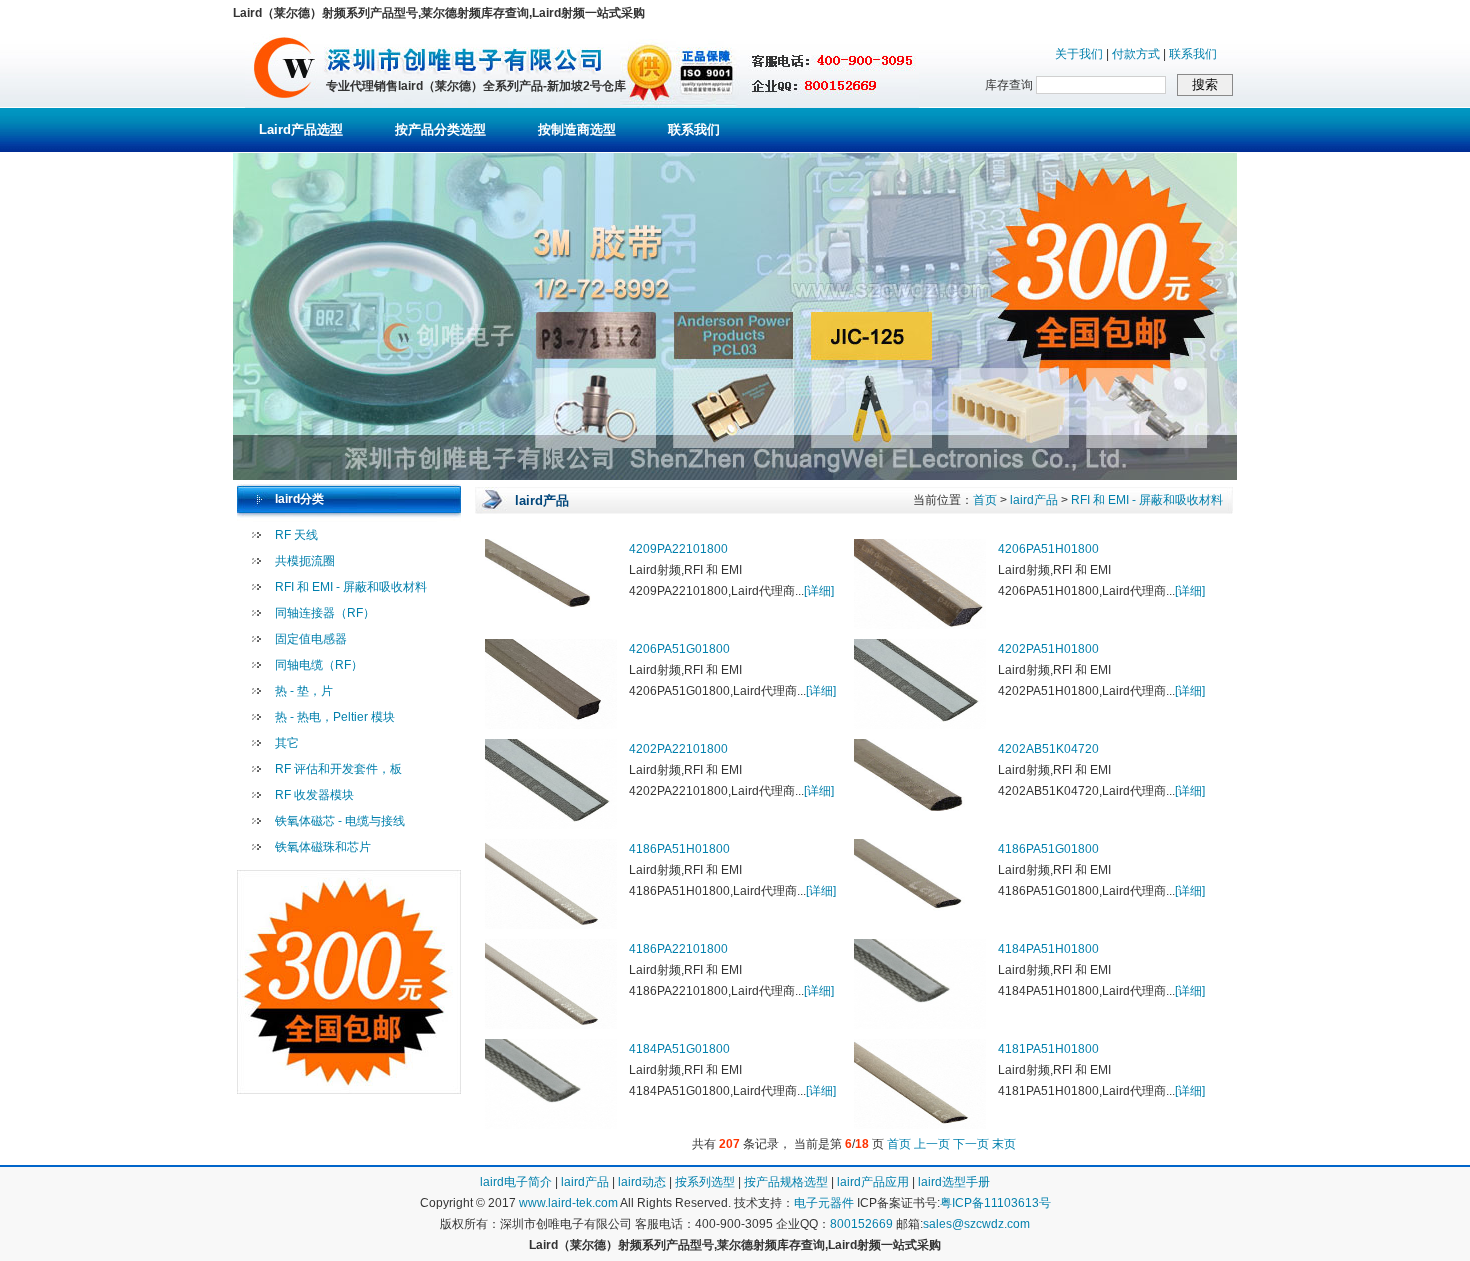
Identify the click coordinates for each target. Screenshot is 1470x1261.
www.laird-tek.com (568, 1203)
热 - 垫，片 (304, 691)
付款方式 (1136, 54)
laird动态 (642, 1182)
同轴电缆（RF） (319, 665)
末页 (1004, 1144)
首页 (985, 500)
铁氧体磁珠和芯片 (323, 847)
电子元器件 (824, 1203)
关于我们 (1079, 54)
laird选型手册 (954, 1182)
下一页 (971, 1144)
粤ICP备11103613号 (995, 1203)
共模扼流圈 (305, 561)
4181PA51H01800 (1048, 1049)
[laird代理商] (284, 104)
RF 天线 (296, 535)
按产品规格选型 (786, 1182)
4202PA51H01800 (1048, 649)
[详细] (819, 591)
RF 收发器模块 (314, 795)
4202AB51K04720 (1048, 749)
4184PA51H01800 (1048, 949)
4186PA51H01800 (679, 849)
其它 (287, 743)
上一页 (932, 1144)
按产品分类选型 (440, 129)
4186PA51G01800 (1048, 849)
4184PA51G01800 (679, 1049)
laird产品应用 (873, 1182)
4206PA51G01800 (679, 649)
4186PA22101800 (678, 949)
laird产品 (1034, 500)
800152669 (861, 1224)
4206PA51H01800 (1048, 549)
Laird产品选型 (301, 129)
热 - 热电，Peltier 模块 (335, 717)
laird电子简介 (516, 1182)
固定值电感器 (311, 639)
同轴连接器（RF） (325, 613)
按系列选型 (705, 1182)
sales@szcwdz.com (976, 1224)
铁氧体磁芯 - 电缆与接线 (340, 821)
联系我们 (1193, 54)
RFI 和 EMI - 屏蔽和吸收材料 (351, 587)
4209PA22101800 (678, 549)
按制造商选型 (577, 129)
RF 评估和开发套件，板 (338, 769)
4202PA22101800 (678, 749)
